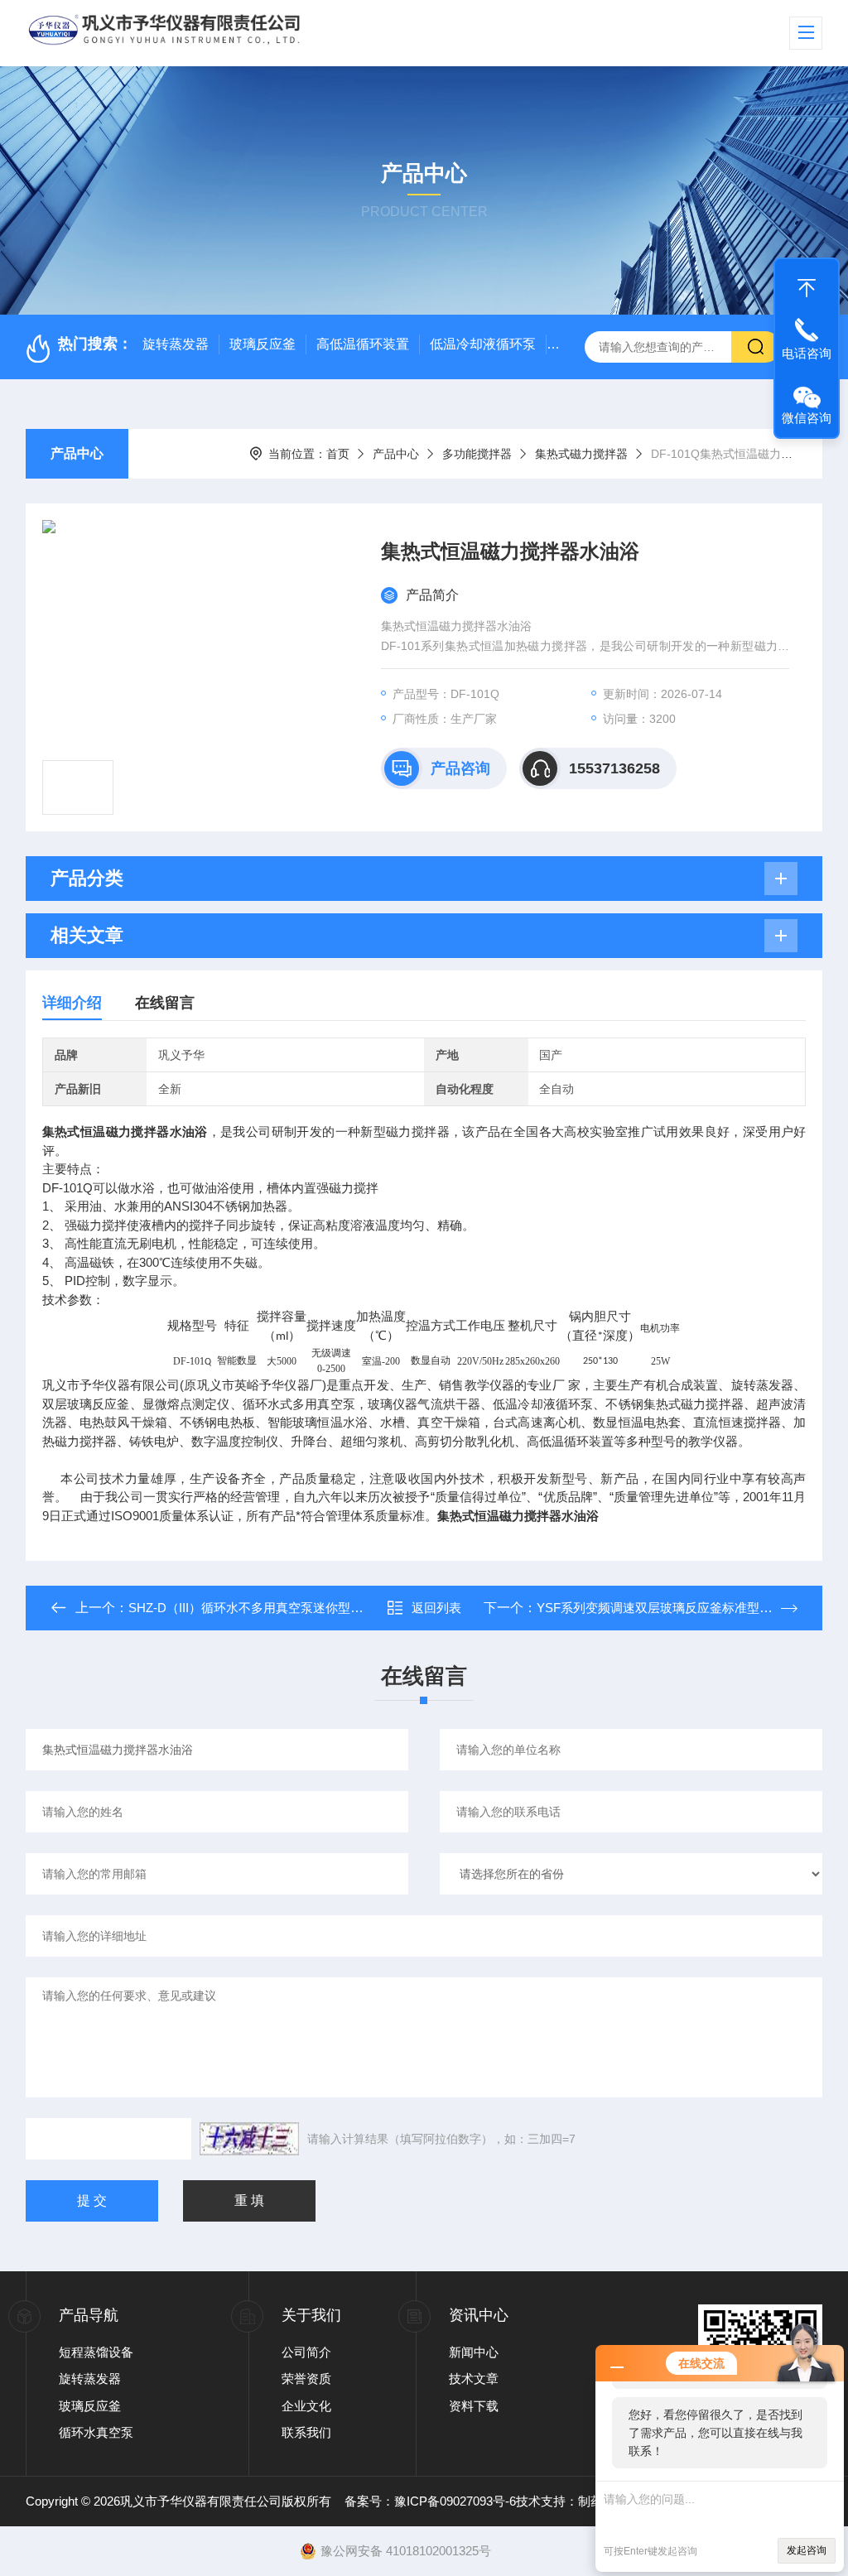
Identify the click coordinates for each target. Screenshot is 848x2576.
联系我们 (306, 2432)
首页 (338, 454)
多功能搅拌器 (477, 454)
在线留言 (165, 1003)
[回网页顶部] (807, 284)
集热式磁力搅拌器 (581, 454)
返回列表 (436, 1608)
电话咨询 (807, 353)
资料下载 (474, 2406)
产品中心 (77, 453)
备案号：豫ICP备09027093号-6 (430, 2501)
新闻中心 (474, 2352)
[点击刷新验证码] (249, 2139)
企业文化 (306, 2406)
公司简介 (306, 2352)
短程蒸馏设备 (96, 2352)
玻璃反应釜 (263, 344)
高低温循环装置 (363, 344)
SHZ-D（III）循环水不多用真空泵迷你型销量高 (258, 1608)
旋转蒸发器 (176, 344)
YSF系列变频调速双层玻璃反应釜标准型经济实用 (673, 1608)
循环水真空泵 (96, 2432)
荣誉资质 (306, 2379)
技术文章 (474, 2379)
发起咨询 (807, 2550)
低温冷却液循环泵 (483, 344)
